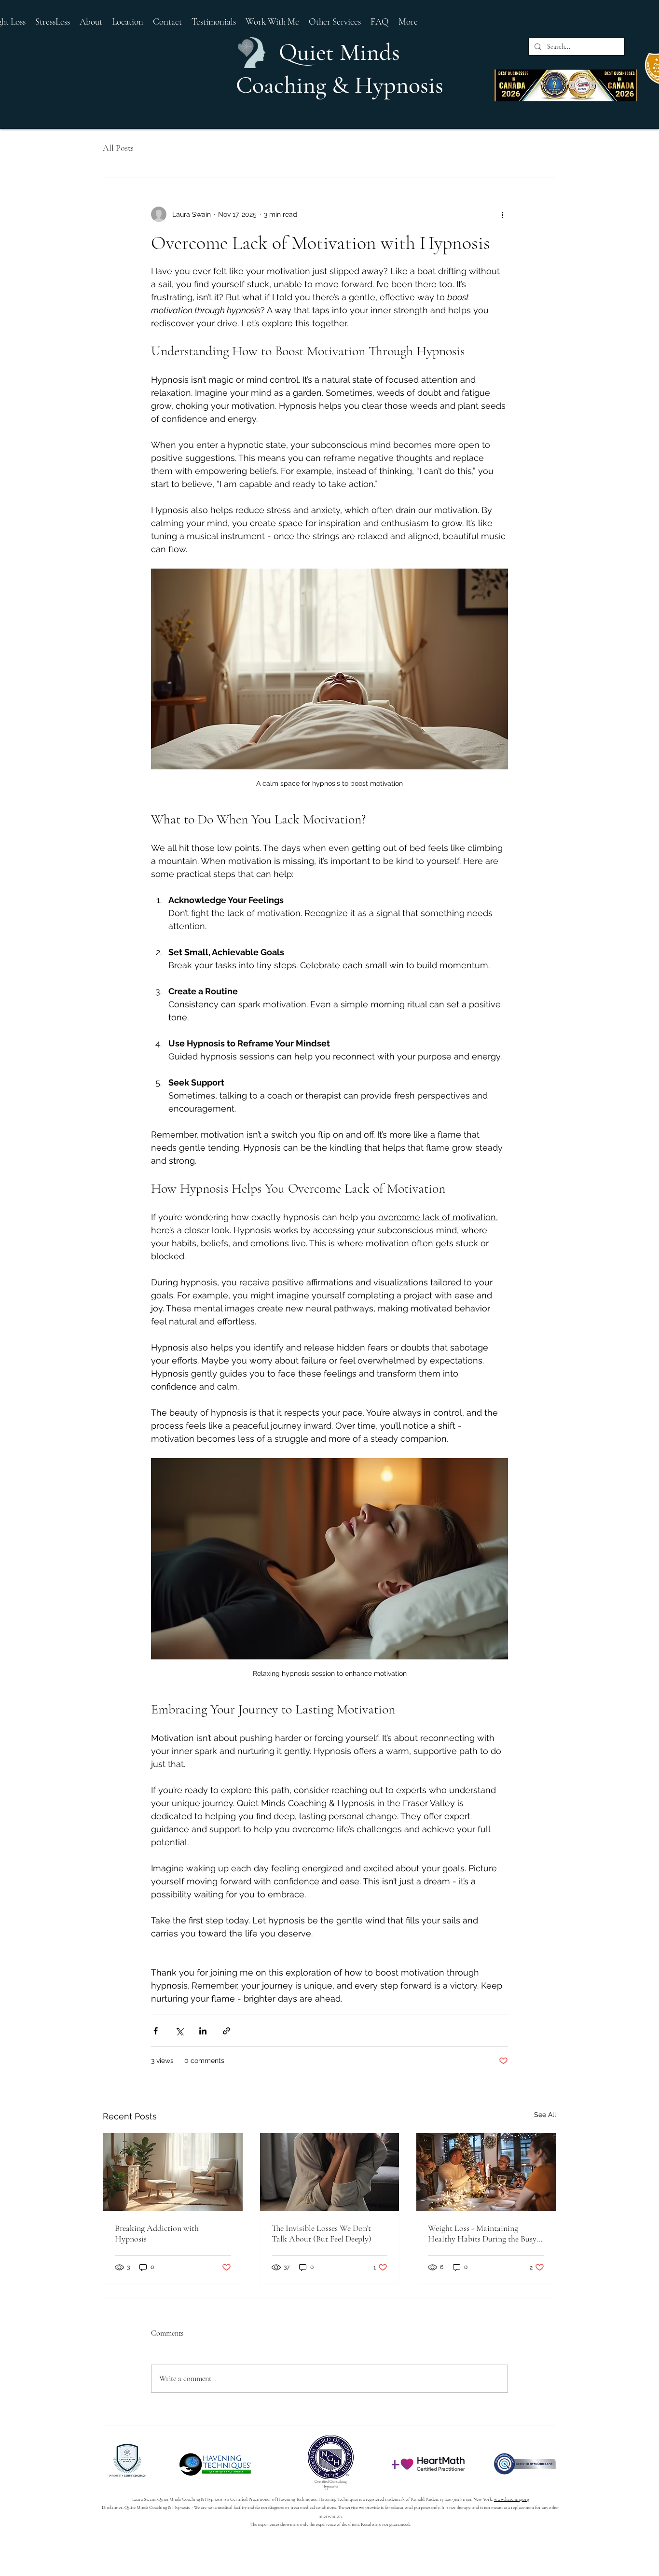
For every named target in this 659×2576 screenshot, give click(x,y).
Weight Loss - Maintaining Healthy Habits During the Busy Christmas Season (482, 2233)
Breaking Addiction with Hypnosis (157, 2233)
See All (545, 2115)
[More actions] (502, 214)
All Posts (118, 148)
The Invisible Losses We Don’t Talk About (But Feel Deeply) (322, 2233)
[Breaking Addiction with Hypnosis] (173, 2172)
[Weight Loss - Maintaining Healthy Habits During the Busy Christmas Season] (486, 2172)
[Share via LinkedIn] (203, 2031)
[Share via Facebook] (156, 2031)
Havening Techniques (297, 2499)
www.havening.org (511, 2499)
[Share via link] (227, 2031)
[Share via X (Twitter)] (179, 2031)
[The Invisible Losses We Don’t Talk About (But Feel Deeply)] (330, 2172)
